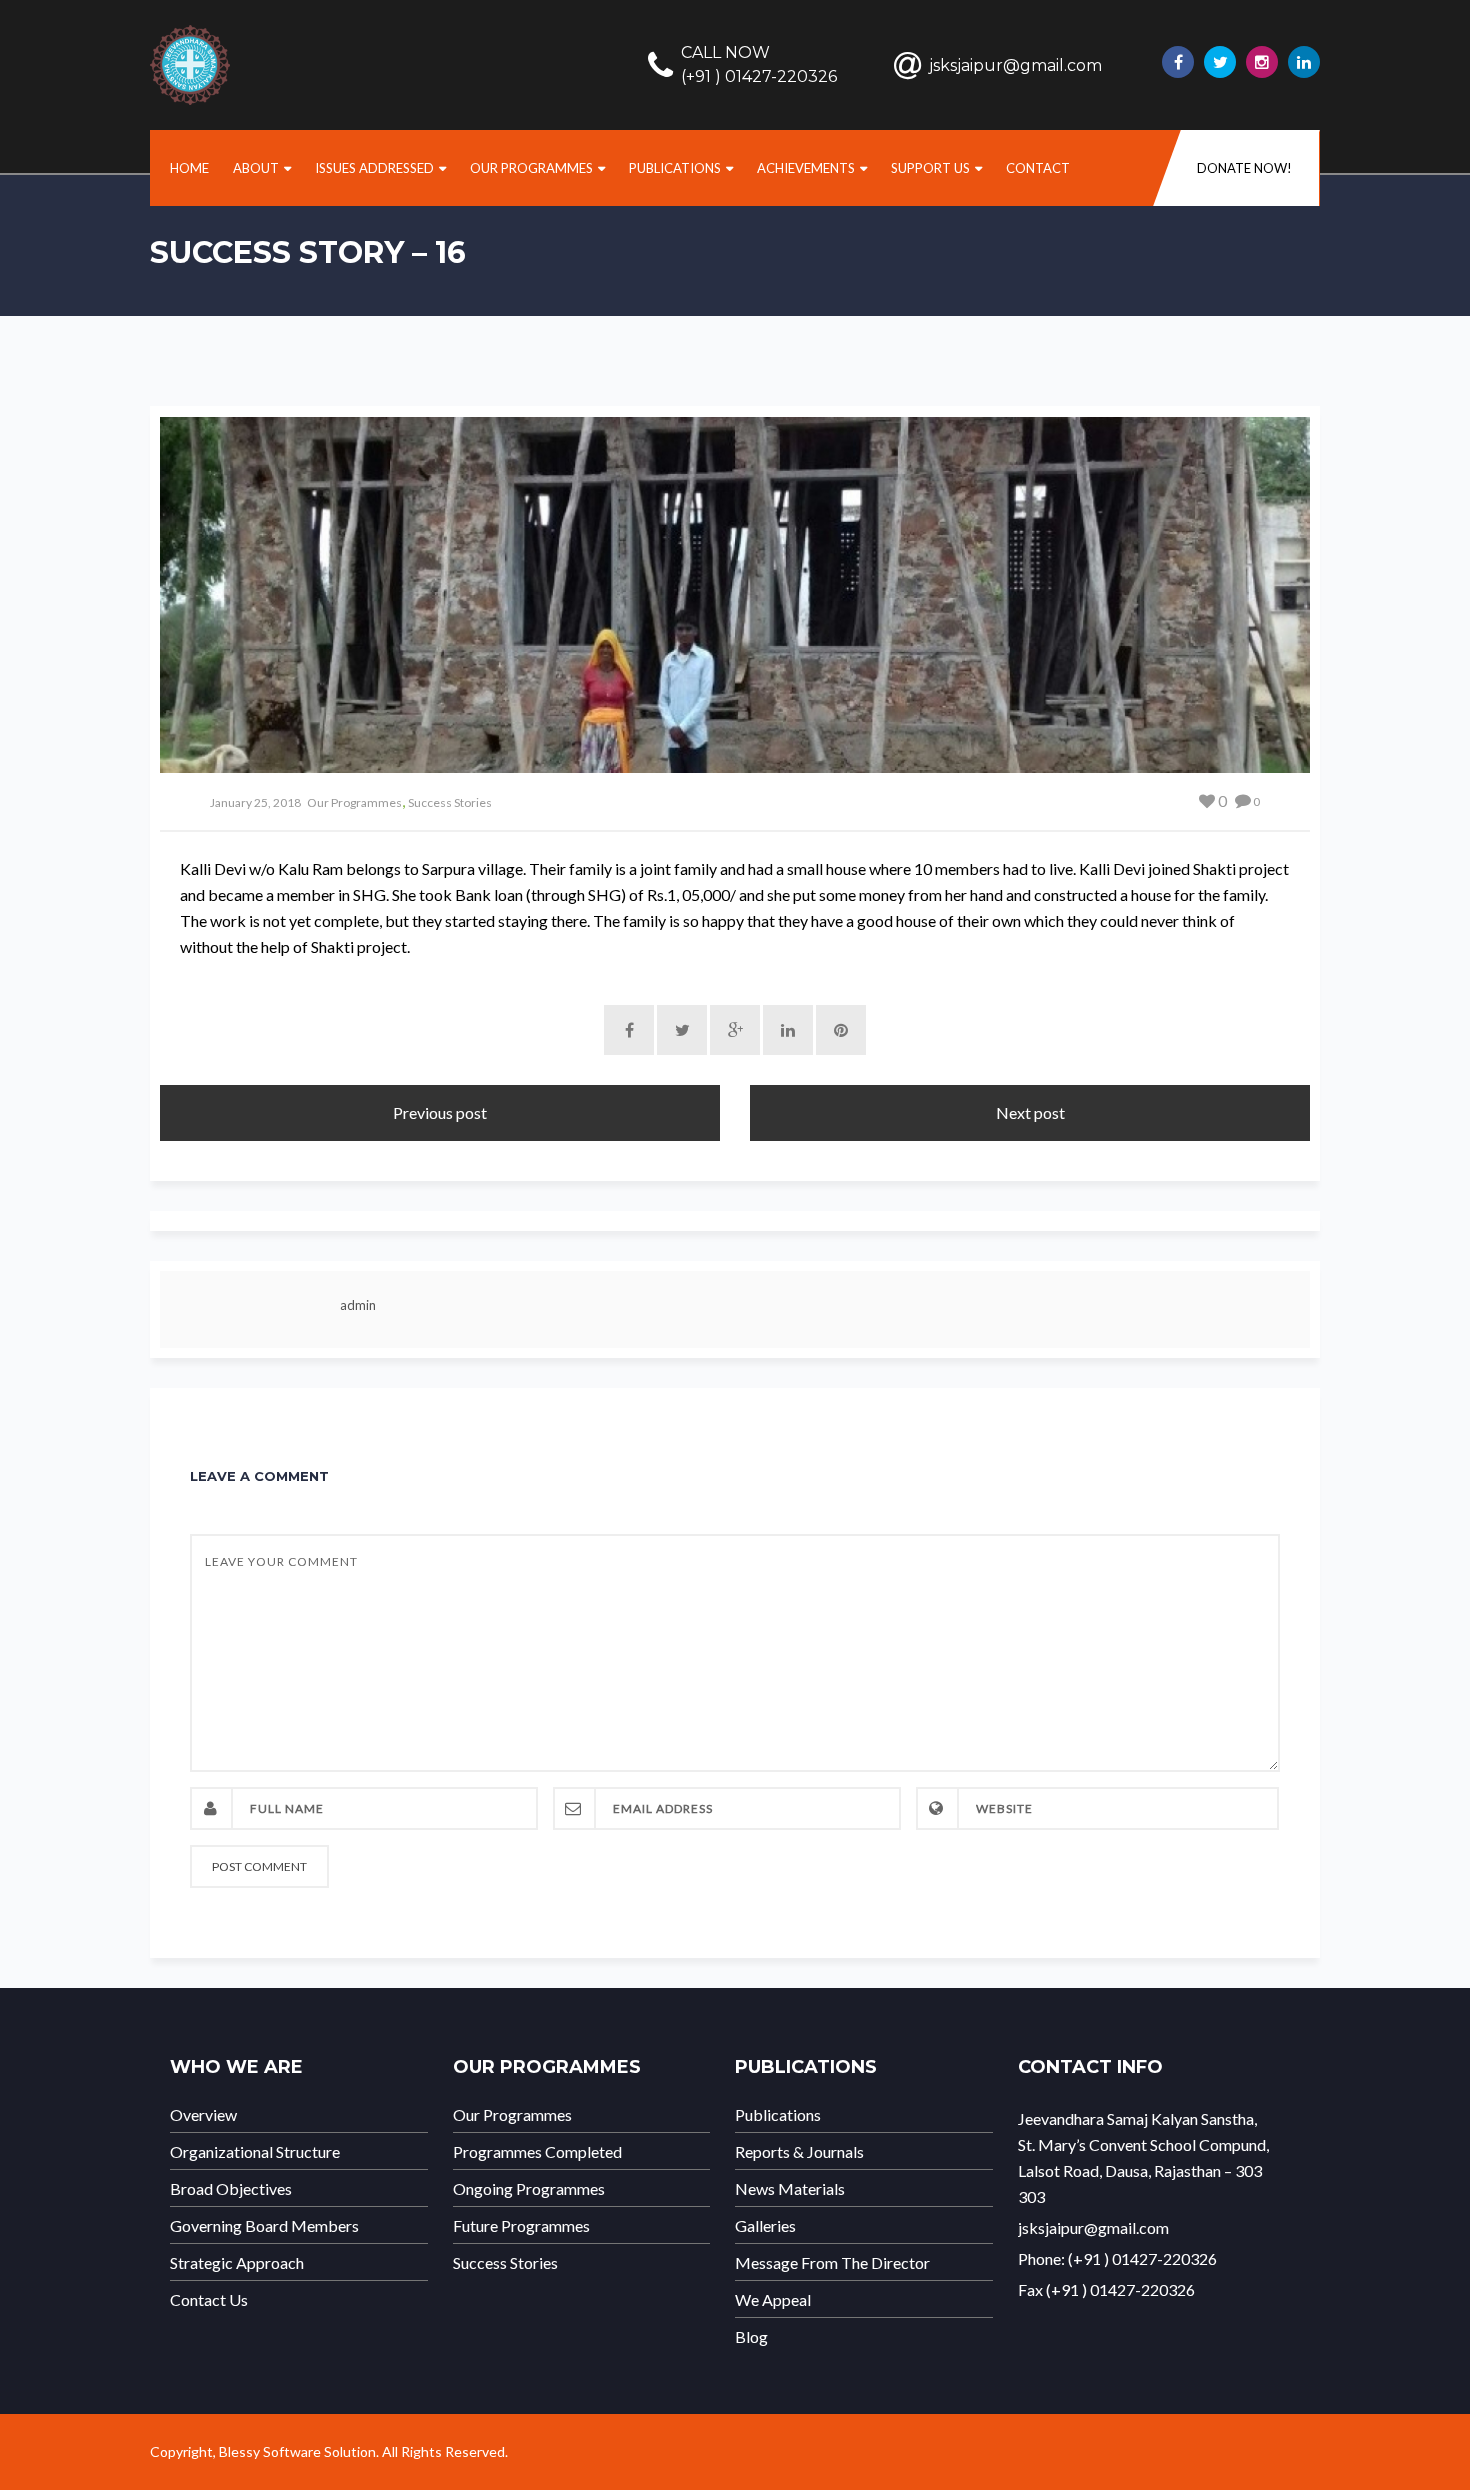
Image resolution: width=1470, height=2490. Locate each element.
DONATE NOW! (1244, 168)
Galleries (765, 2226)
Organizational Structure (255, 2152)
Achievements (806, 168)
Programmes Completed (537, 2152)
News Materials (790, 2189)
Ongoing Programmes (529, 2189)
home (189, 168)
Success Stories (450, 802)
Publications (675, 168)
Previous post (440, 1112)
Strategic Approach (237, 2263)
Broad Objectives (231, 2189)
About (256, 168)
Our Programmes (531, 168)
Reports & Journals (799, 2152)
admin (358, 1305)
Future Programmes (521, 2226)
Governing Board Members (264, 2226)
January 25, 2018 (255, 802)
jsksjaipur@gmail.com (1015, 65)
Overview (203, 2115)
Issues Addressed (374, 168)
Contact (1038, 168)
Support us (930, 168)
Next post (1030, 1112)
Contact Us (209, 2300)
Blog (751, 2337)
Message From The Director (832, 2263)
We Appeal (773, 2300)
